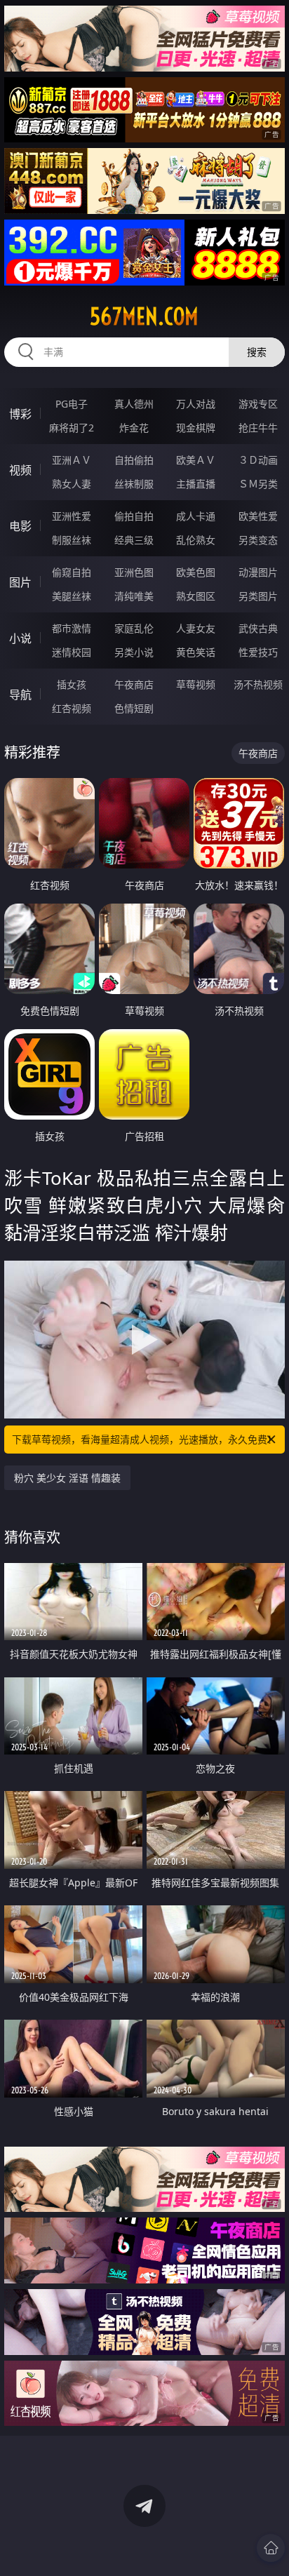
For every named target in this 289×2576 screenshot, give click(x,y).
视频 (20, 470)
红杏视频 (72, 708)
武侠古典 (258, 628)
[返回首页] (271, 2548)
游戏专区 (258, 404)
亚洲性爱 (72, 516)
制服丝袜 (72, 540)
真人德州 (134, 404)
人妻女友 (196, 628)
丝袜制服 (134, 484)
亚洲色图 (134, 572)
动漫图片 (258, 572)
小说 (20, 638)
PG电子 (72, 404)
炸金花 (134, 428)
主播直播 (196, 484)
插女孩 (72, 684)
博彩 (20, 414)
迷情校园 (72, 652)
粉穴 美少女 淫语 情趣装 (67, 1478)
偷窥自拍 (72, 572)
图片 (20, 582)
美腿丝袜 (72, 596)
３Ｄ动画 (258, 460)
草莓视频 (196, 684)
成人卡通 (196, 516)
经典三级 (134, 540)
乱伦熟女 (196, 540)
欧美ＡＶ (196, 460)
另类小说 (134, 652)
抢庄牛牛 (258, 428)
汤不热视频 (258, 684)
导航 (20, 695)
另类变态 (258, 540)
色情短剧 (134, 708)
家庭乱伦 (134, 628)
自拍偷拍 (134, 460)
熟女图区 (196, 596)
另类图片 (258, 596)
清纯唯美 (134, 596)
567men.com (144, 316)
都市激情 (72, 628)
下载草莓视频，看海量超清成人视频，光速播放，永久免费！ (144, 1439)
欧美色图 (196, 572)
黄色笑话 (196, 652)
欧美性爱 (258, 516)
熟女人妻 (72, 484)
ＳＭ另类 (258, 484)
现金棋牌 (196, 428)
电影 (20, 526)
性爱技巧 (258, 652)
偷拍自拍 (134, 516)
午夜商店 (134, 684)
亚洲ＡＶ (72, 460)
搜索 (257, 352)
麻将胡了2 (72, 428)
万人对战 (196, 404)
